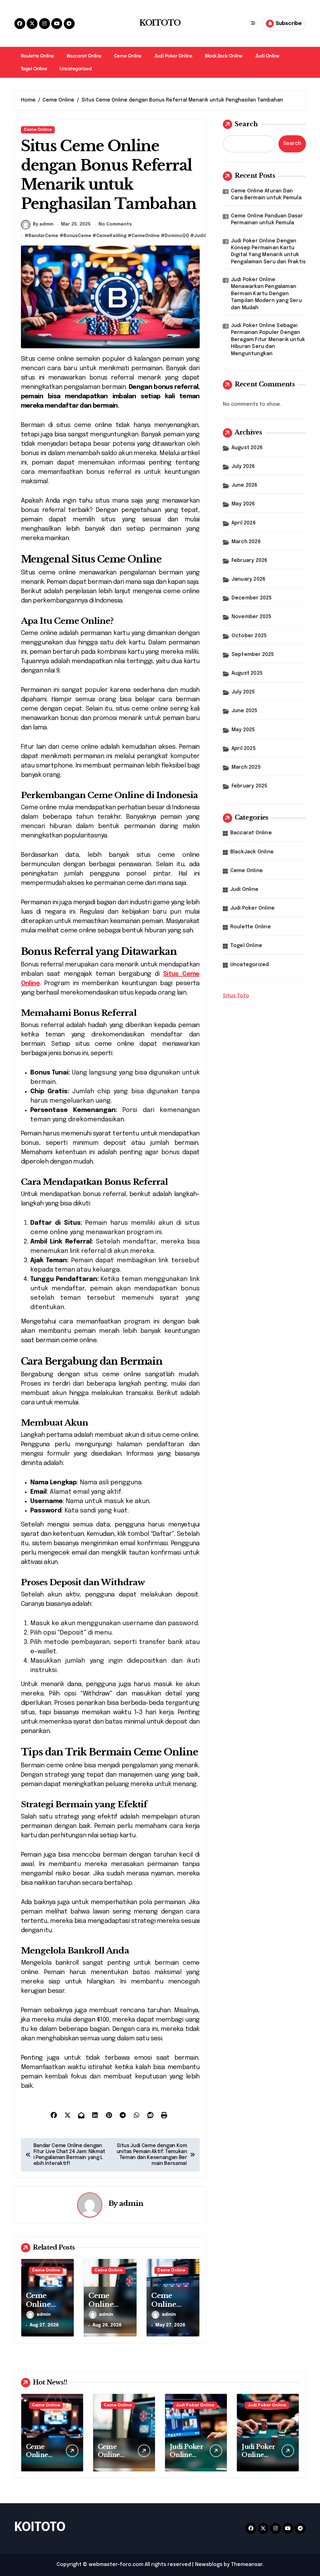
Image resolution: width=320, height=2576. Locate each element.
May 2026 (243, 504)
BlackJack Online (224, 56)
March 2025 (246, 767)
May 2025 (243, 730)
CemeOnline (146, 236)
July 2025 (243, 692)
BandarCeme (43, 236)
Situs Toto (236, 996)
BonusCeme (77, 236)
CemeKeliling (111, 236)
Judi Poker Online (173, 56)
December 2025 (252, 598)
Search (246, 124)
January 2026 (248, 579)
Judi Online (267, 56)
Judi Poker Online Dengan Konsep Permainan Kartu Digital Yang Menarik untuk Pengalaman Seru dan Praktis (268, 251)
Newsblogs (209, 2565)
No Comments (115, 224)
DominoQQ (177, 236)
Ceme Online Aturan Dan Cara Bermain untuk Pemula (266, 194)
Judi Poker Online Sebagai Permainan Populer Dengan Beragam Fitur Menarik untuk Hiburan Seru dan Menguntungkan (268, 340)
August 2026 (247, 448)
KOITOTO (160, 23)
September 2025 (253, 655)
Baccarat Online (84, 56)
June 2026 (245, 485)
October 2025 (249, 636)
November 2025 (252, 617)
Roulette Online (37, 56)
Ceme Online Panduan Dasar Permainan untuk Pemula (267, 219)
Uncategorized (75, 69)
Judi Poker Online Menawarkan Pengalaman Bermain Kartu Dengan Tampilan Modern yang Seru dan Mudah (266, 294)
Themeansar (247, 2565)
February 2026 (250, 561)
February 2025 (250, 786)
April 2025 (244, 749)
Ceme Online (128, 56)
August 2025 (247, 673)
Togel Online (34, 69)
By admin (43, 224)
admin (131, 2203)
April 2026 (244, 523)
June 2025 (245, 711)
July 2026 (243, 467)
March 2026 (246, 542)
